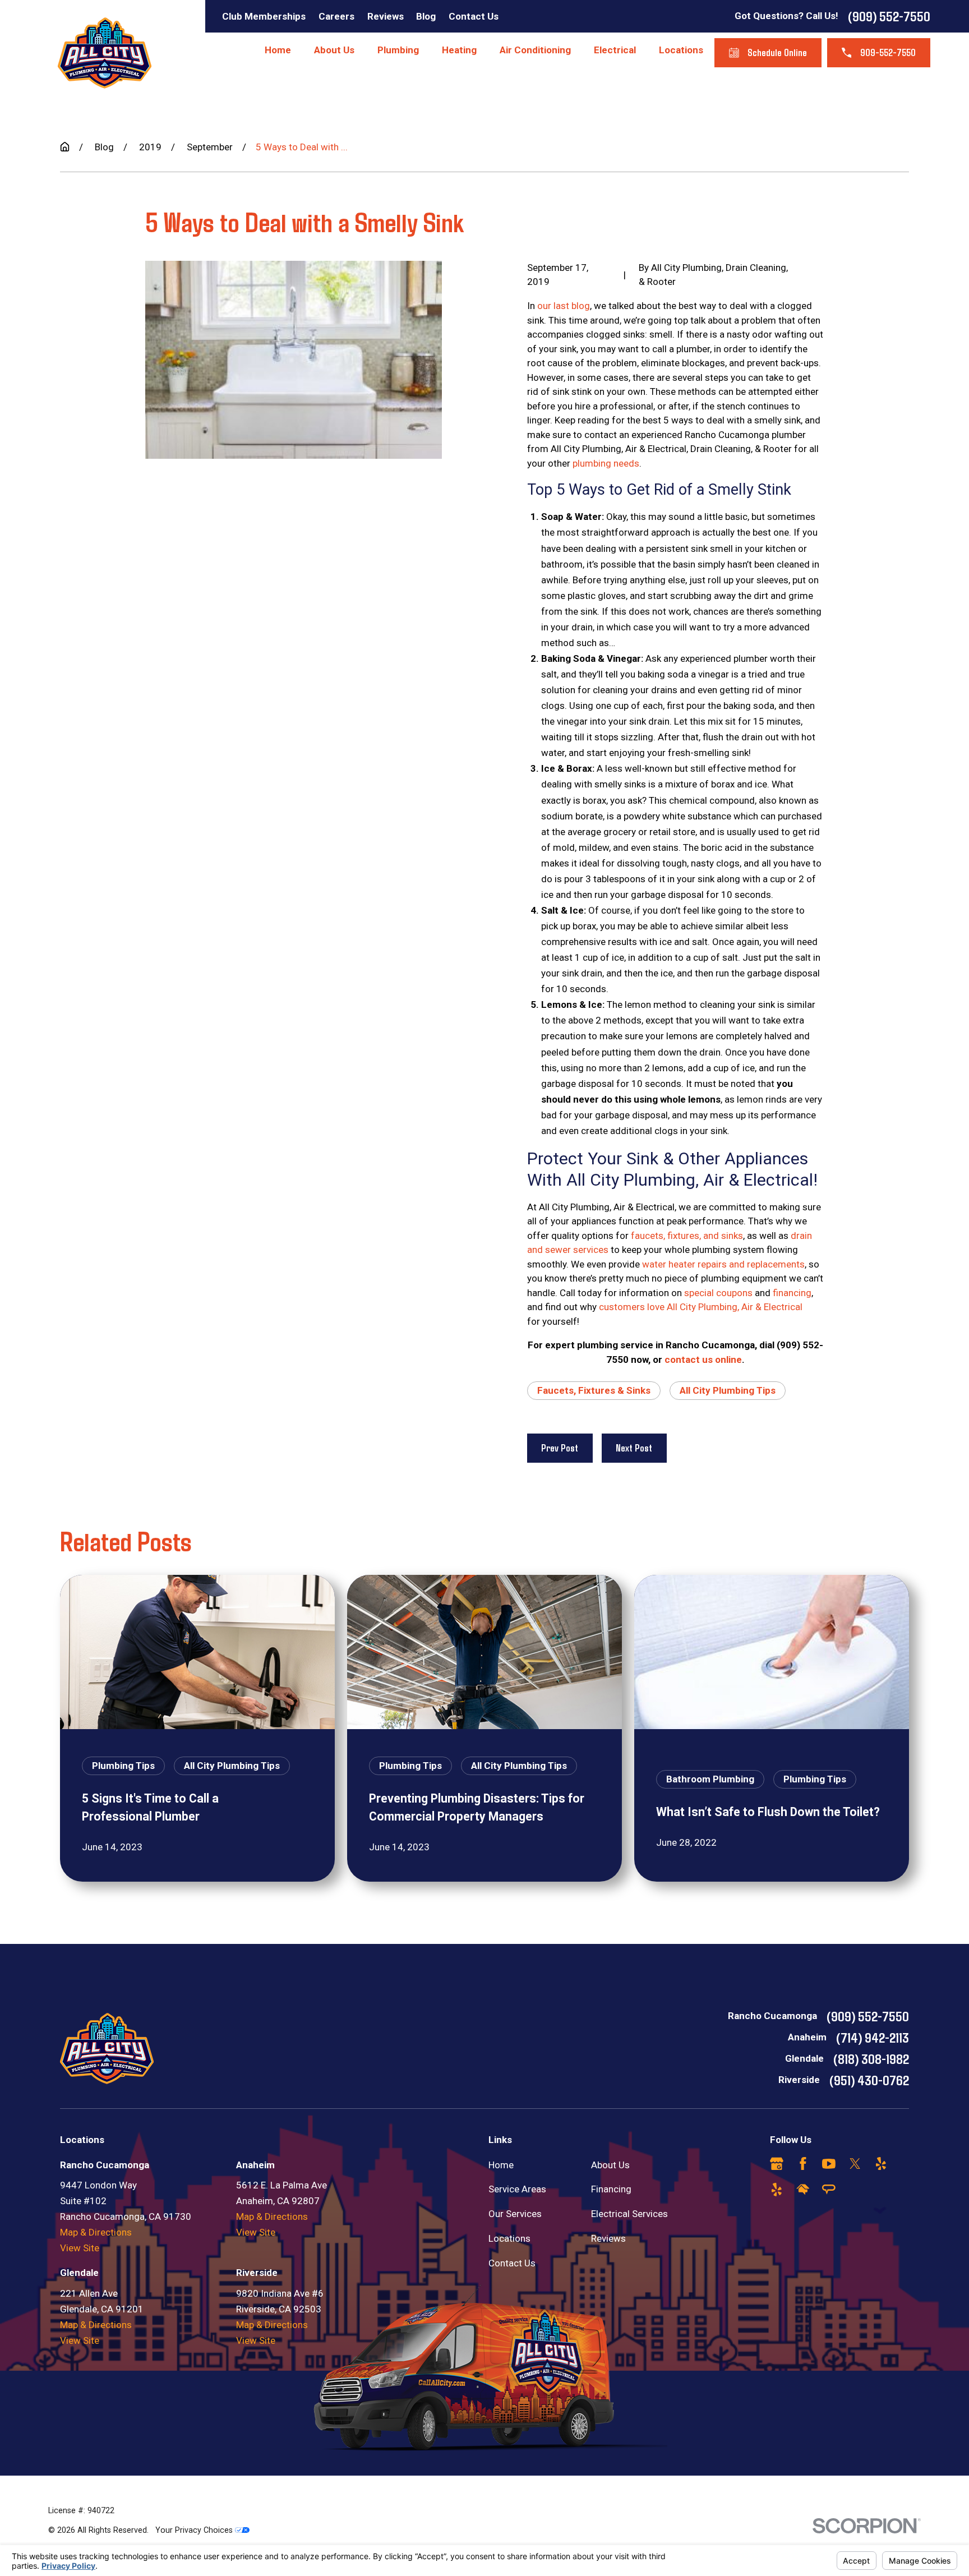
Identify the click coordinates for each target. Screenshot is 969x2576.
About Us (610, 2165)
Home (501, 2165)
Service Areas (517, 2189)
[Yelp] (881, 2164)
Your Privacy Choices (195, 2530)
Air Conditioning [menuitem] (535, 50)
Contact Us (474, 16)
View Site (80, 2248)
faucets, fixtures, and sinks (687, 1236)
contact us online (703, 1360)
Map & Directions (96, 2232)
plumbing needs (606, 463)
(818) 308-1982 (871, 2058)
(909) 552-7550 (889, 16)
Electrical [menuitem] (615, 50)
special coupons (718, 1293)
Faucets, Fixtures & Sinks (594, 1390)
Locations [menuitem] (681, 50)
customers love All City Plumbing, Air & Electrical (701, 1307)
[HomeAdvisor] (803, 2190)
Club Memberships (264, 16)
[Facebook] (803, 2164)
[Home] (105, 53)
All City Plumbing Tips (728, 1390)
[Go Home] (65, 147)
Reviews (386, 16)
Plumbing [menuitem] (398, 50)
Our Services (515, 2214)
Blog (426, 16)
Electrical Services (629, 2214)
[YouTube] (829, 2164)
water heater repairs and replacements (723, 1264)
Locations (509, 2238)
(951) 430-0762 (869, 2080)
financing (792, 1293)
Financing (611, 2189)
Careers (336, 16)
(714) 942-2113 (873, 2037)
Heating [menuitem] (459, 50)
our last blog (564, 306)
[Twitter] (855, 2164)
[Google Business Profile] (777, 2164)
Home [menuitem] (278, 50)
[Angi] (829, 2190)
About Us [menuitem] (334, 50)
